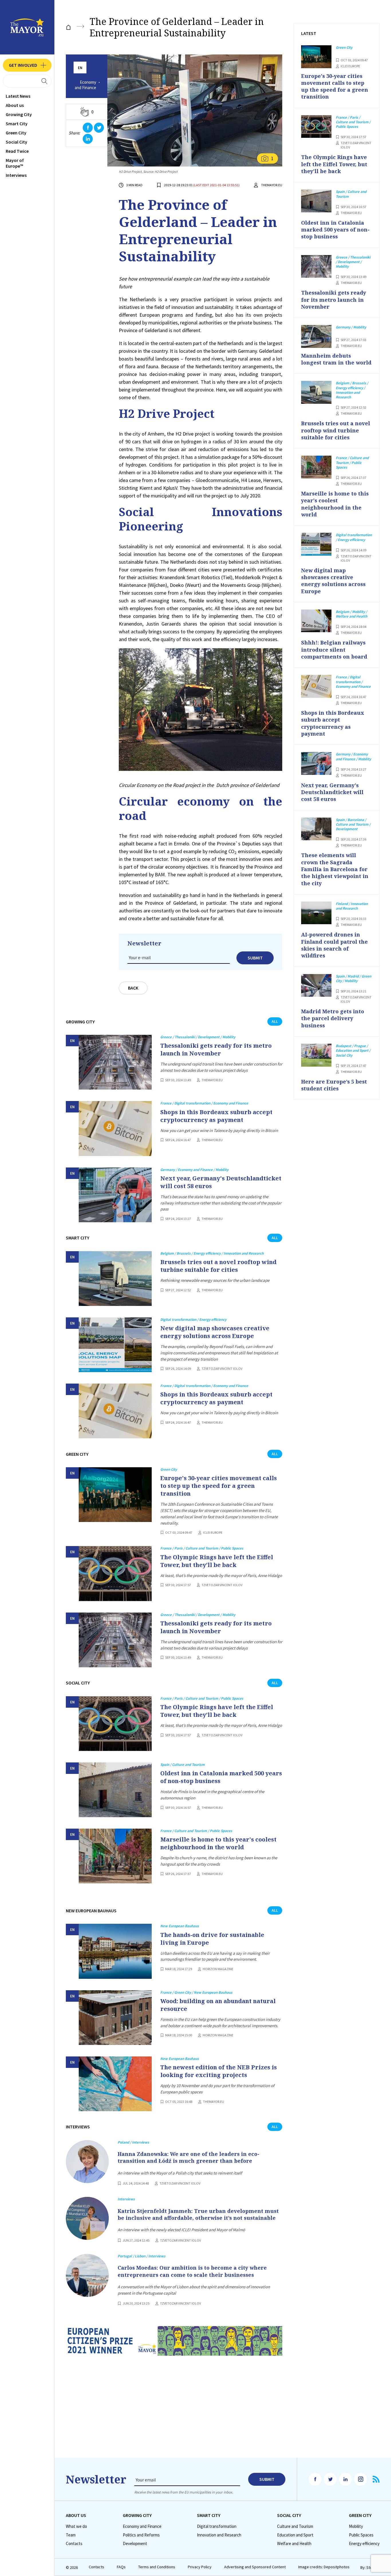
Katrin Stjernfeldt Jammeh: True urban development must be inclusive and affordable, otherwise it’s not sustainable (198, 2214)
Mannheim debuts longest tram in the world (336, 359)
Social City (16, 142)
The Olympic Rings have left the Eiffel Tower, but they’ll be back (217, 1561)
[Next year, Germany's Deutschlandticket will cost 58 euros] (115, 1195)
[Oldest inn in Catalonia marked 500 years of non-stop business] (115, 1790)
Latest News (18, 96)
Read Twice (17, 151)
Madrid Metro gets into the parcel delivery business (333, 1018)
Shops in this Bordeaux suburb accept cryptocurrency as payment (216, 1116)
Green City (16, 133)
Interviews (16, 175)
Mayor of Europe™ (15, 163)
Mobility (356, 2526)
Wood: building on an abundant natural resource (218, 2005)
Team (71, 2535)
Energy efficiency (364, 2544)
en (80, 68)
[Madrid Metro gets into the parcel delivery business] (316, 986)
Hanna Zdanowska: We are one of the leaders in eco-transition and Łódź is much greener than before (188, 2157)
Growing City (19, 114)
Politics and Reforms (141, 2535)
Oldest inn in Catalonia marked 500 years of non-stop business (221, 1777)
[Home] (68, 27)
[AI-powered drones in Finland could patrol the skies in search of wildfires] (316, 913)
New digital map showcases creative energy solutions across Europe (215, 1332)
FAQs (121, 2567)
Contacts (74, 2544)
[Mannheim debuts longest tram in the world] (316, 336)
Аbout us (15, 105)
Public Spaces (361, 2535)
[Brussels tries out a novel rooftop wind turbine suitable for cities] (115, 1279)
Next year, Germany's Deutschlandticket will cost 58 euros (221, 1182)
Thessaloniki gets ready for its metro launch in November (216, 1049)
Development (135, 2544)
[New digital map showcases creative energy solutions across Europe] (115, 1345)
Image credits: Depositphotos (324, 2567)
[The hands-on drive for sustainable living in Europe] (115, 1951)
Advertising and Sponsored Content (255, 2567)
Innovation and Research (219, 2535)
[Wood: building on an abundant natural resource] (115, 2018)
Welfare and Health (294, 2544)
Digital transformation (217, 2526)
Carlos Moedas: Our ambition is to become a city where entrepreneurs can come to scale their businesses (192, 2271)
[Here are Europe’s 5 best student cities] (316, 1055)
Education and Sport (295, 2535)
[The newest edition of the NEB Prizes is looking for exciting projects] (115, 2084)
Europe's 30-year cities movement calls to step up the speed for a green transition (219, 1486)
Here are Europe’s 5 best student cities (334, 1085)
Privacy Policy (200, 2567)
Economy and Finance (85, 85)
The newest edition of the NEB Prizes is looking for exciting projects (219, 2071)
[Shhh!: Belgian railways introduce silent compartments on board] (316, 621)
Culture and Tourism (295, 2526)
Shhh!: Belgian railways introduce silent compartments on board (334, 650)
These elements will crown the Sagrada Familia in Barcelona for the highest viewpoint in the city (335, 869)
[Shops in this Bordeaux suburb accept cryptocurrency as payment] (115, 1128)
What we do (76, 2526)
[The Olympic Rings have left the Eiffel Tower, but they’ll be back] (115, 1573)
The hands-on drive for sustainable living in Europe (212, 1939)
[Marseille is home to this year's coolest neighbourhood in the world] (115, 1856)
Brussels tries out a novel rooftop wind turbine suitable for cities (218, 1266)
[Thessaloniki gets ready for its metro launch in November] (115, 1062)
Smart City (17, 124)
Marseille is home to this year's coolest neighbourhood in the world (218, 1843)
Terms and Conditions (157, 2567)
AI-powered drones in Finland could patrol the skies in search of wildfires (334, 945)
